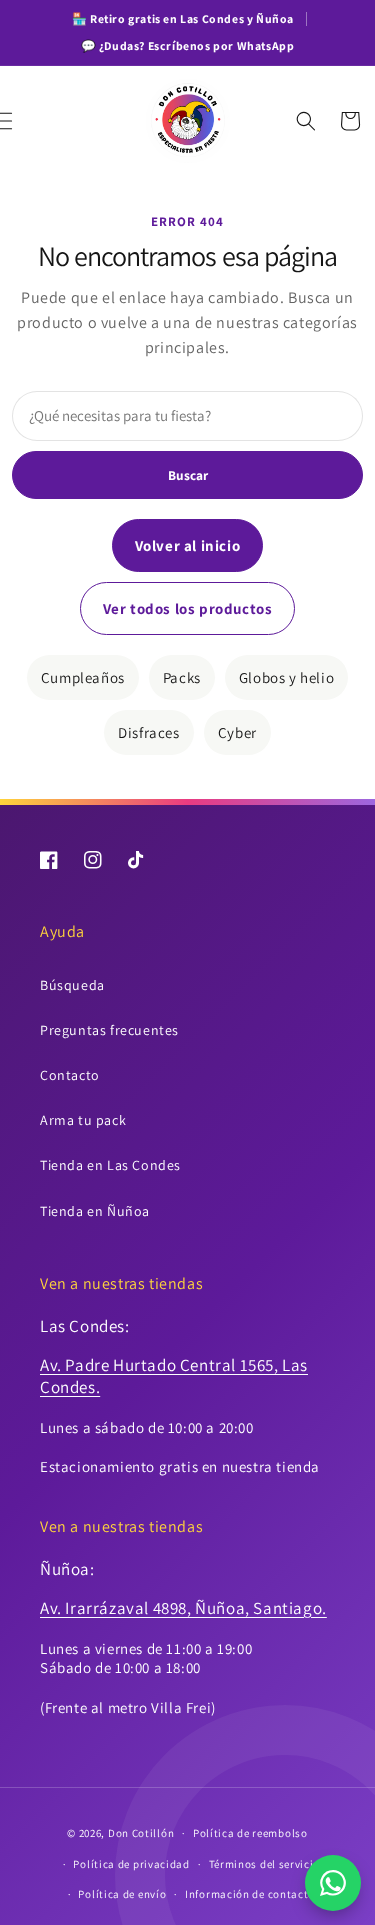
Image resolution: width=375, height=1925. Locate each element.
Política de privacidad (131, 1864)
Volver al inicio (188, 545)
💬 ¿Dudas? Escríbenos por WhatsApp (188, 45)
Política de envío (122, 1894)
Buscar (188, 475)
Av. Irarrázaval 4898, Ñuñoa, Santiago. (183, 1608)
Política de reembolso (250, 1833)
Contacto (70, 1075)
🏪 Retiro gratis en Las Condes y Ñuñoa (183, 18)
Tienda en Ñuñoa (95, 1211)
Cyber (237, 732)
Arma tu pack (83, 1120)
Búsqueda (72, 985)
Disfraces (148, 732)
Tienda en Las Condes (110, 1165)
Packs (182, 677)
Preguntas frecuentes (109, 1030)
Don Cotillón (141, 1833)
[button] (25, 121)
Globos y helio (286, 677)
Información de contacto (250, 1894)
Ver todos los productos (188, 608)
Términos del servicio (265, 1864)
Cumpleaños (83, 677)
